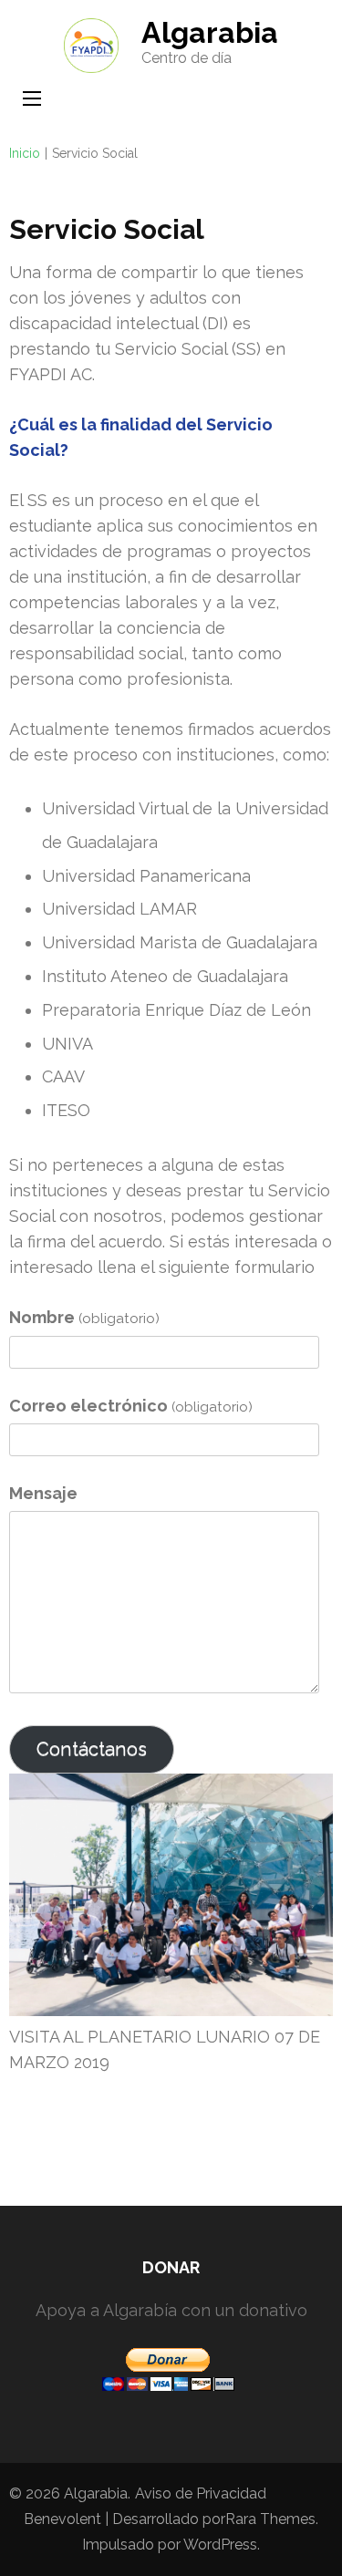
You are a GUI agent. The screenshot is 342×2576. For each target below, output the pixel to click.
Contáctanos (92, 1749)
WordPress (220, 2545)
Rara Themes (270, 2519)
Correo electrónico (131, 1406)
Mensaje (43, 1493)
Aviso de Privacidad (201, 2493)
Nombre (84, 1317)
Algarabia (210, 32)
